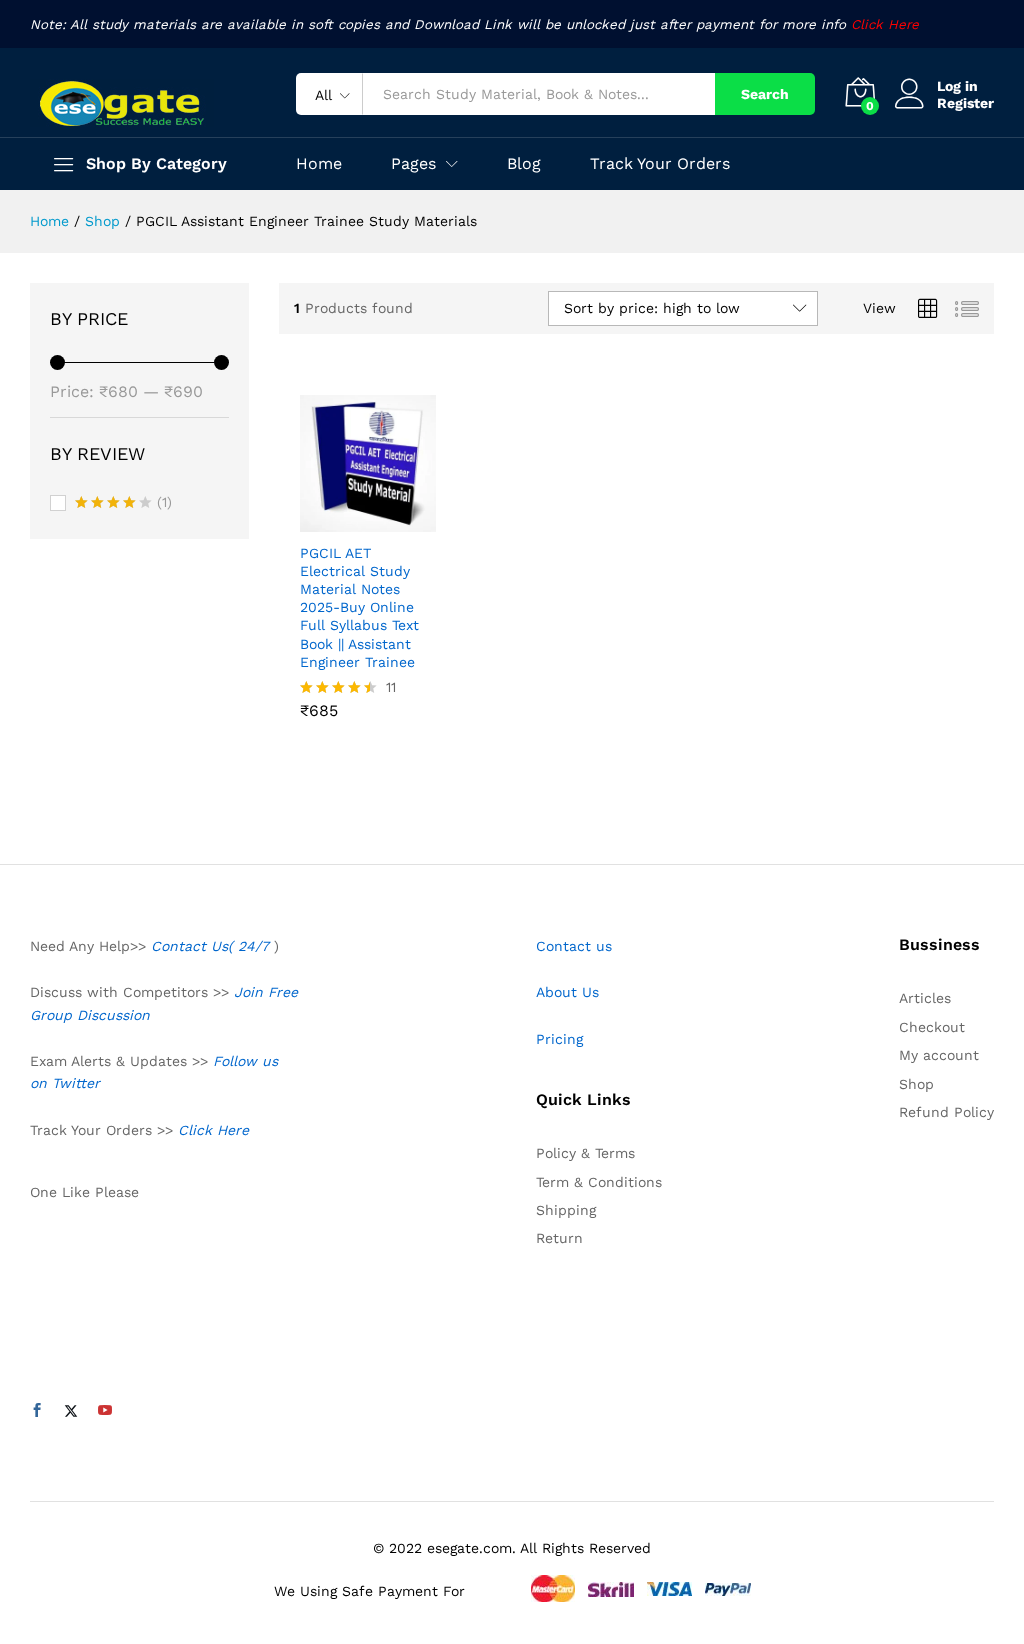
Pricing (559, 1039)
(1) (123, 504)
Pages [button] (413, 164)
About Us (567, 992)
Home (319, 164)
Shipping (566, 1210)
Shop (916, 1084)
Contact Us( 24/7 (212, 946)
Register (965, 103)
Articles (925, 998)
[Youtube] (105, 1411)
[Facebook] (37, 1411)
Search (765, 94)
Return (559, 1238)
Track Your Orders (660, 164)
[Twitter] (71, 1411)
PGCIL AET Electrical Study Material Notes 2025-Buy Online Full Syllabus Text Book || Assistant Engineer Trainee (359, 607)
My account (939, 1055)
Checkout (932, 1027)
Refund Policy (946, 1112)
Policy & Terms (585, 1153)
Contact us (574, 946)
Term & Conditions (599, 1182)
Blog (524, 164)
